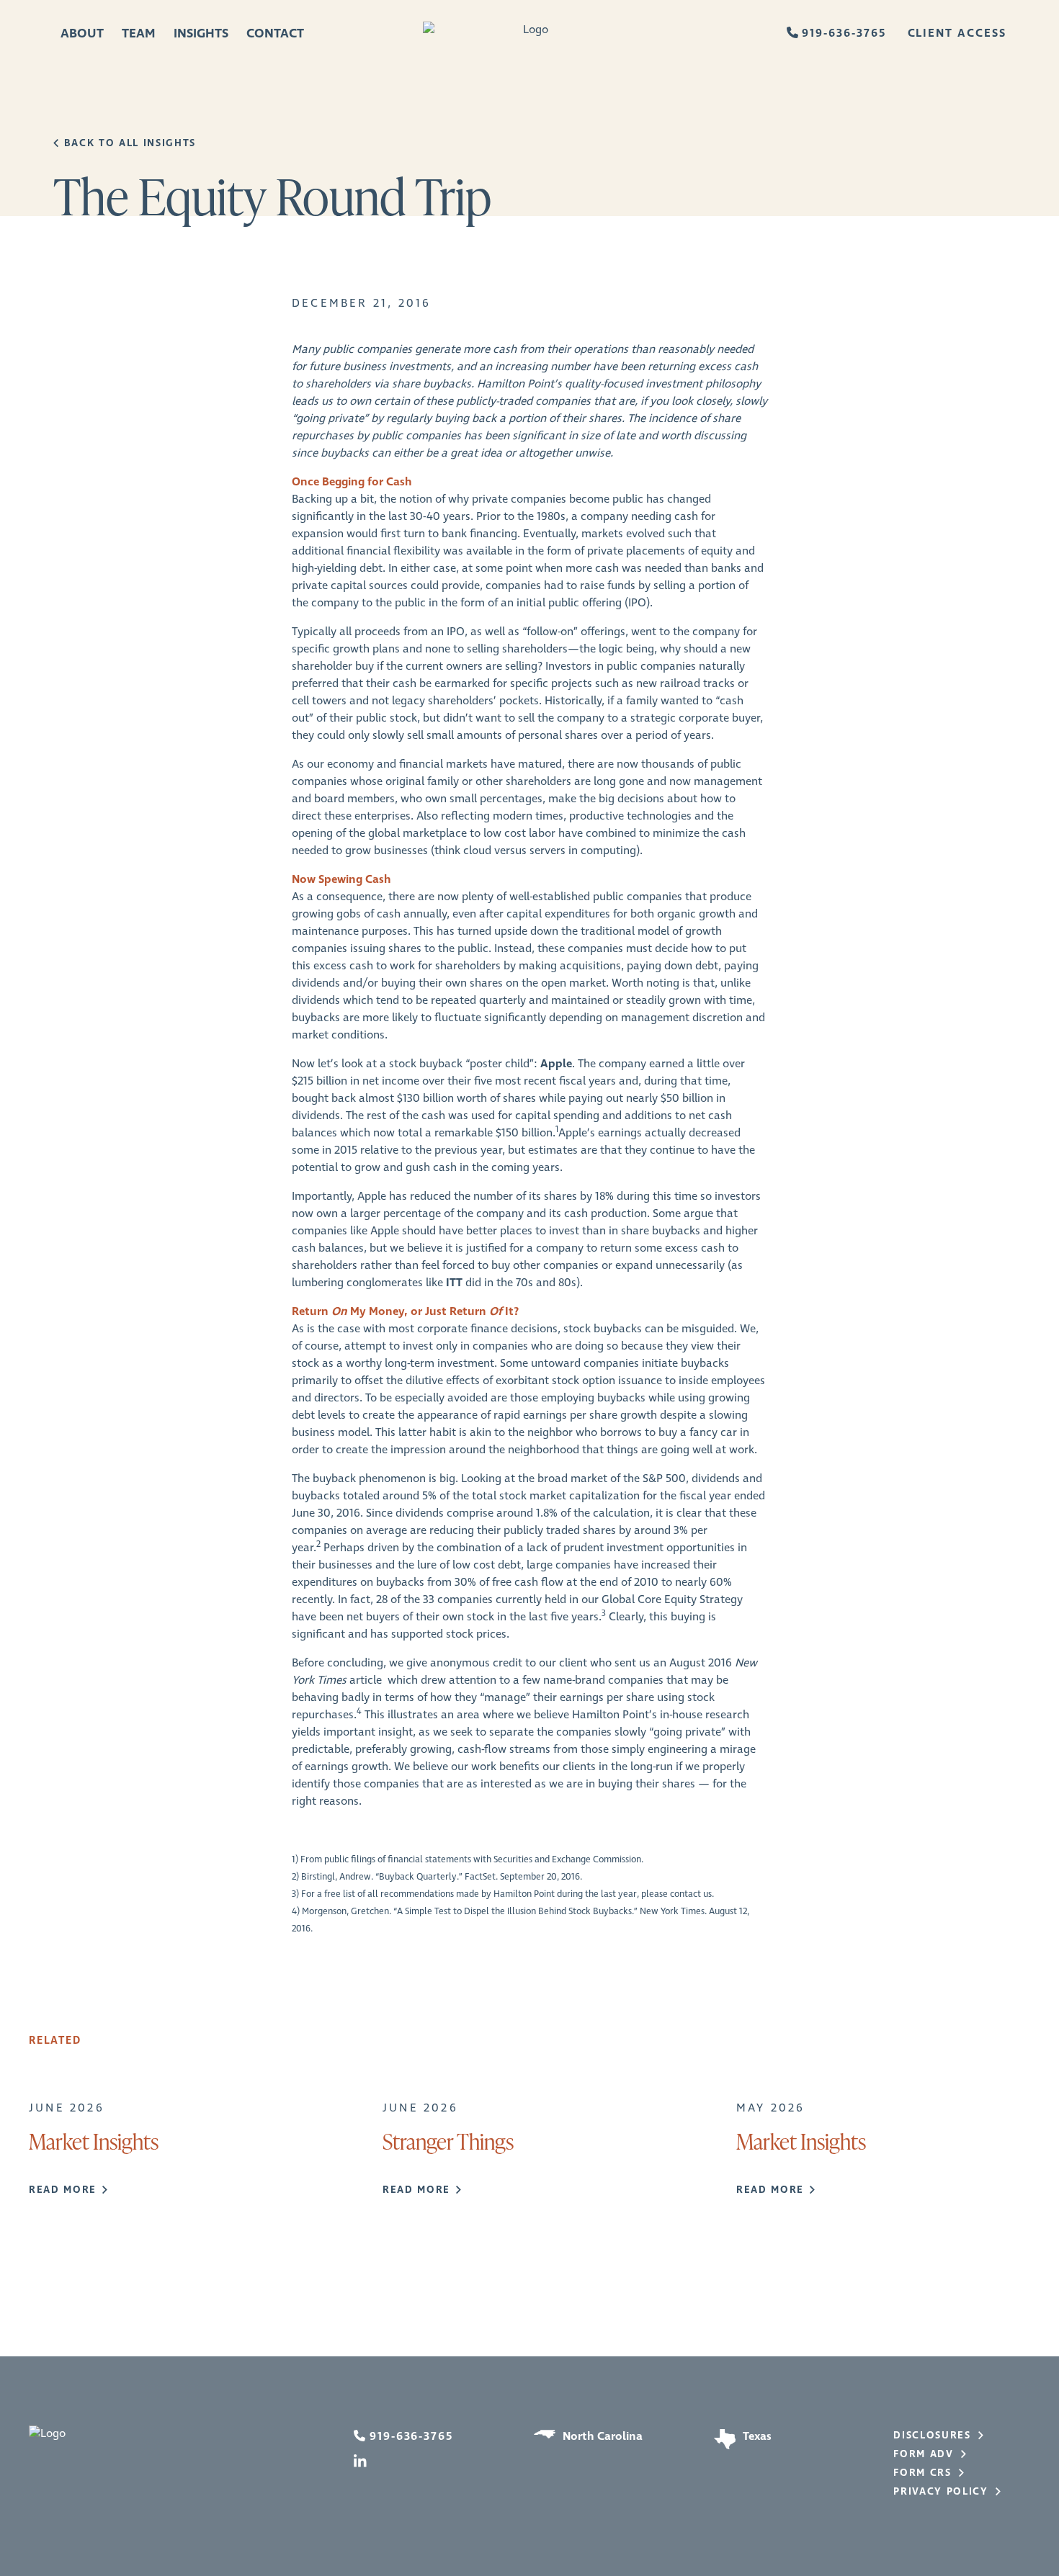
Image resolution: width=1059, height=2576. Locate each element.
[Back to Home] (529, 34)
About (82, 34)
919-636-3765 (844, 33)
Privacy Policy (941, 2492)
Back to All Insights (130, 143)
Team (139, 34)
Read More (63, 2190)
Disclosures (932, 2436)
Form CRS (922, 2473)
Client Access (957, 33)
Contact (275, 34)
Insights (201, 34)
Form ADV (923, 2454)
